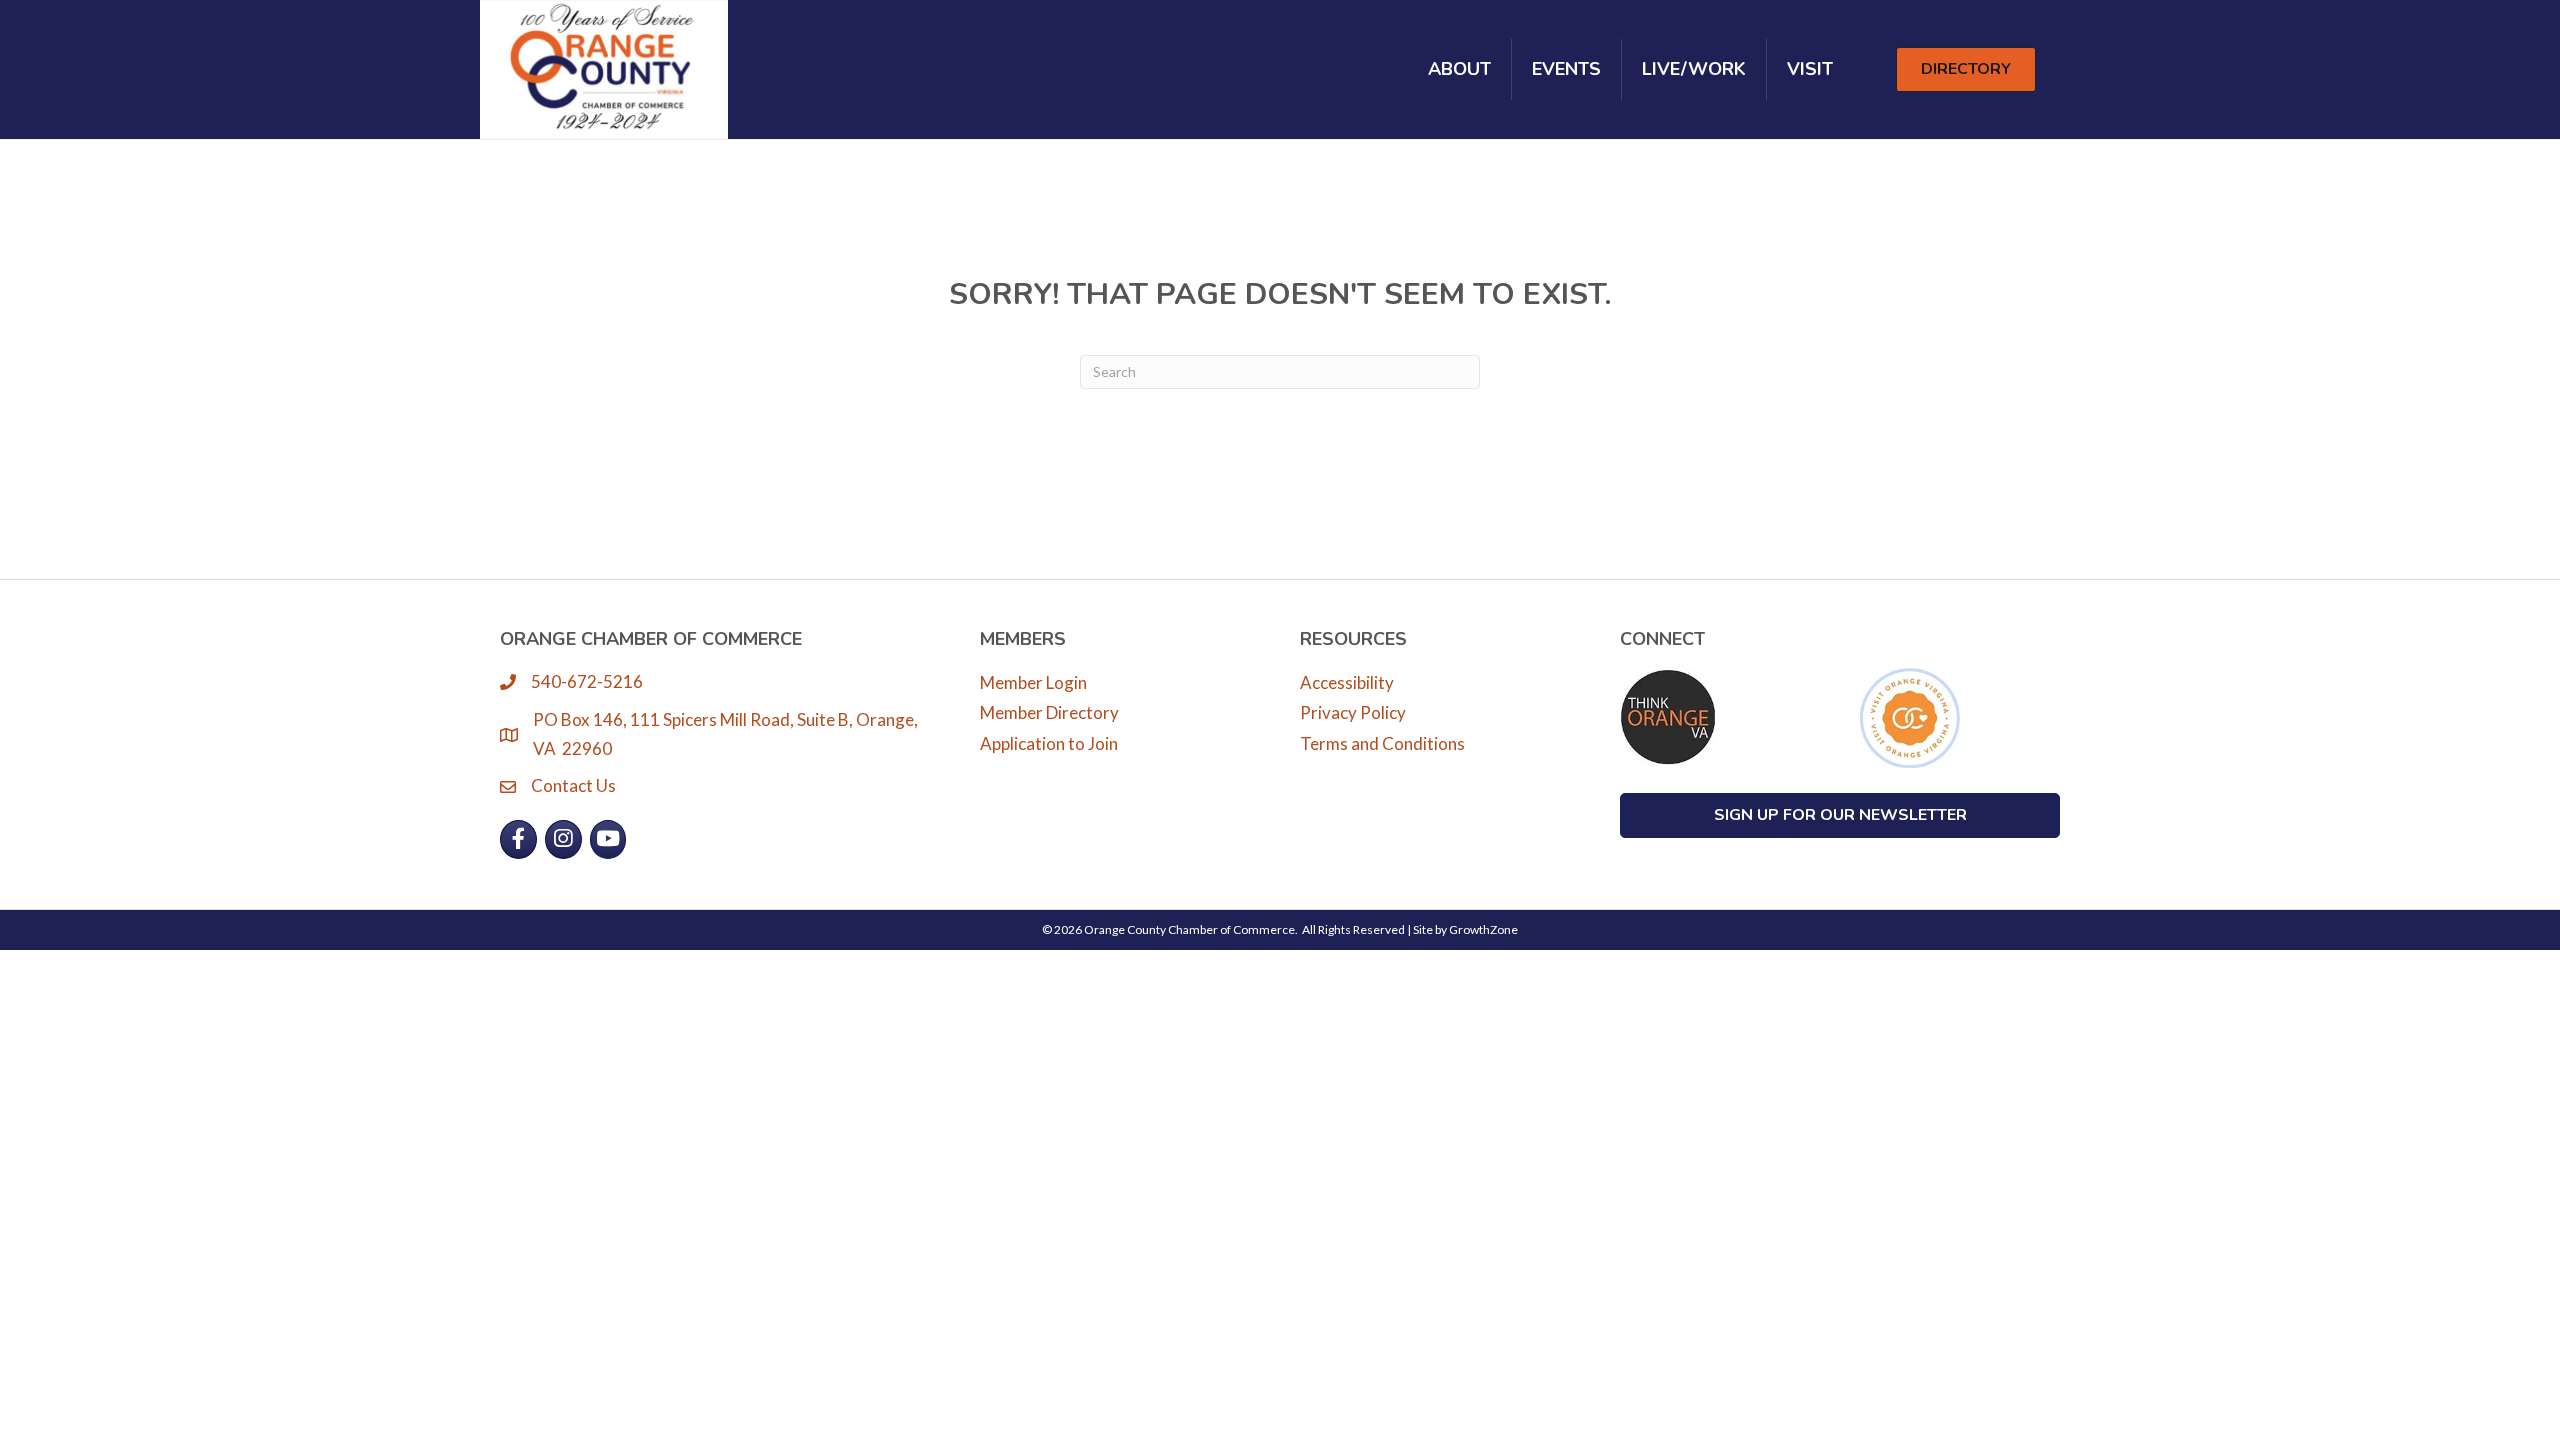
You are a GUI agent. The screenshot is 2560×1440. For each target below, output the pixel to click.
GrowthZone (1483, 929)
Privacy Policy (1353, 712)
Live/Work (1694, 69)
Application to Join (1049, 743)
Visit (1810, 69)
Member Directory (1049, 712)
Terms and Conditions (1382, 743)
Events (1566, 69)
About (1459, 69)
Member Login (1033, 682)
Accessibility (1347, 682)
